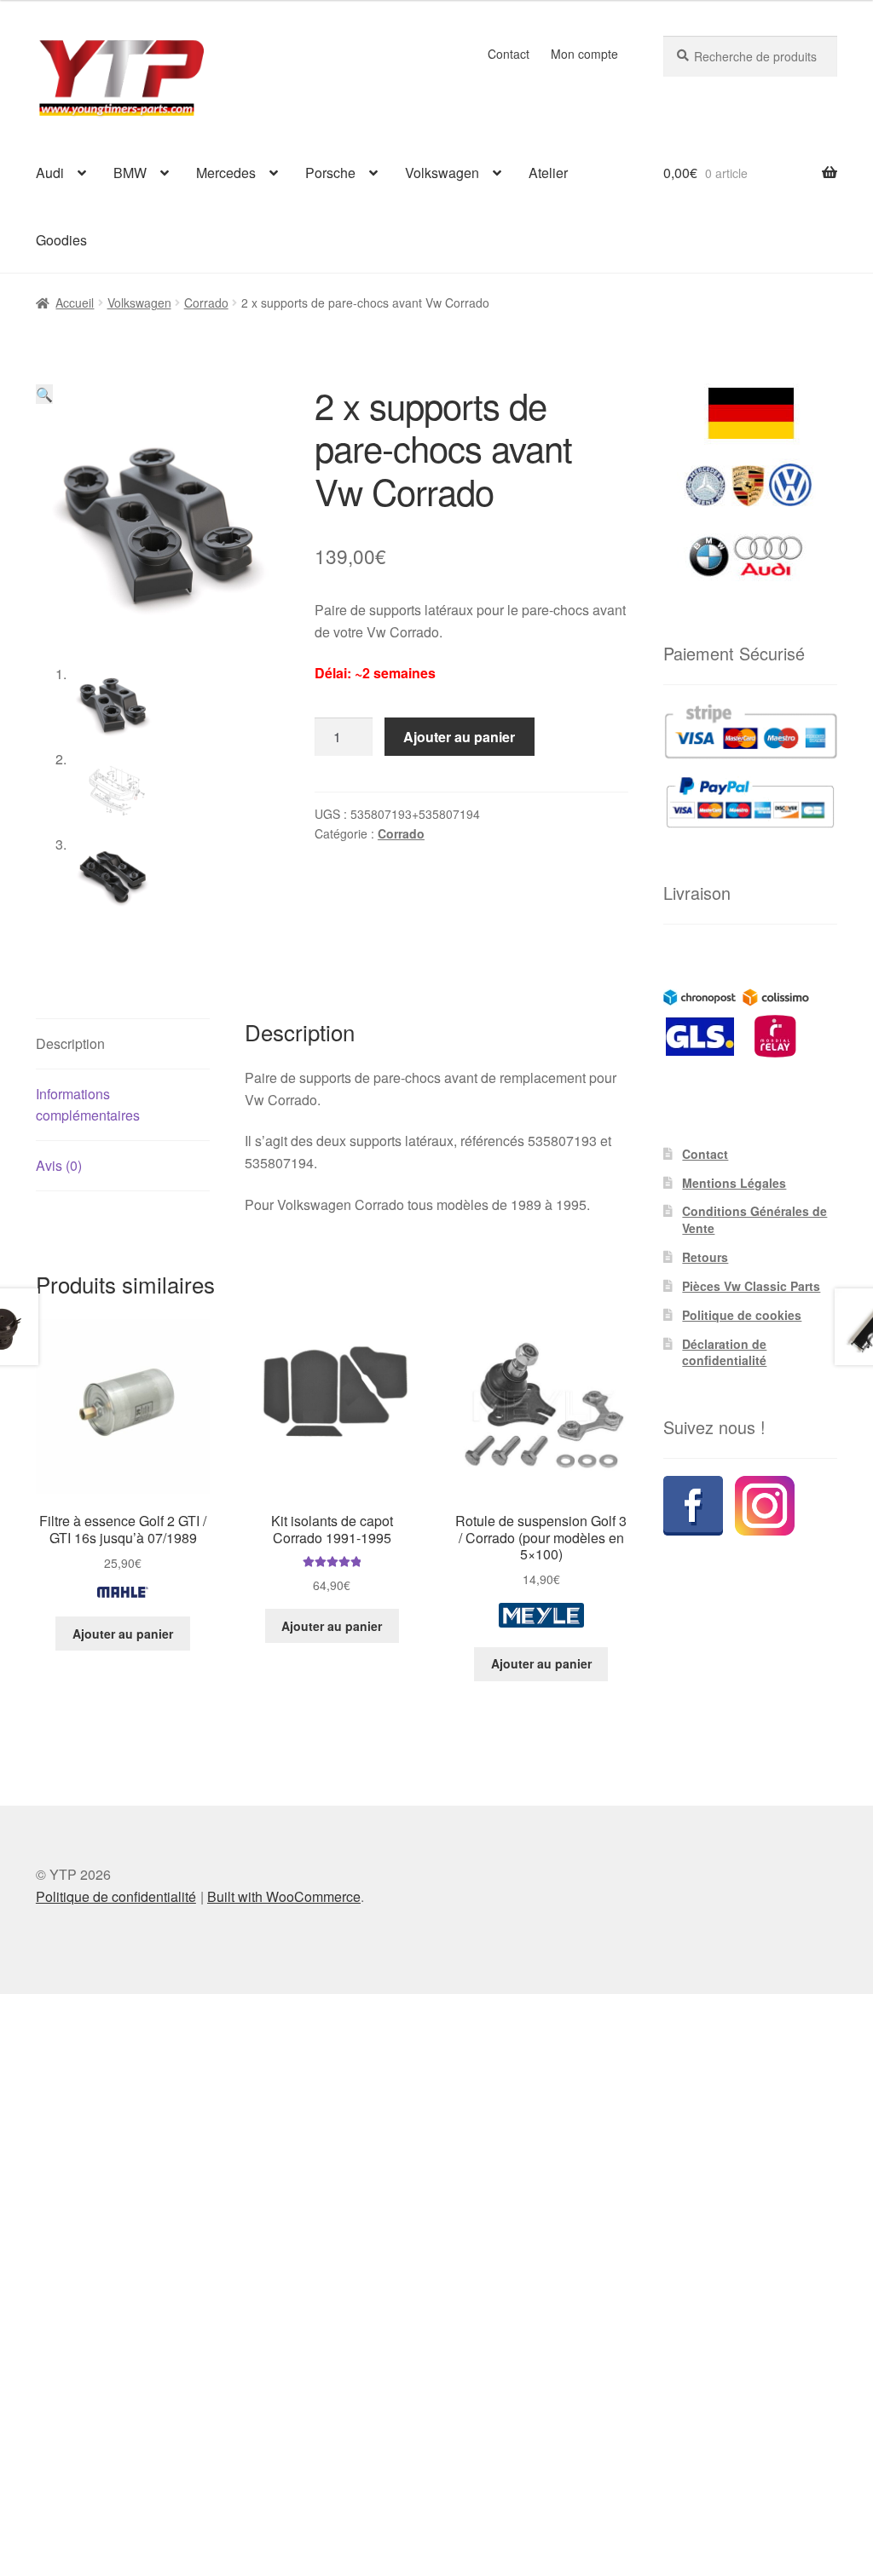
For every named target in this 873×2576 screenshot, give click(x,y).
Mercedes (226, 173)
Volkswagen (442, 173)
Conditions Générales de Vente (754, 1219)
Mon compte (584, 54)
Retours (705, 1257)
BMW (130, 173)
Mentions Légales (734, 1183)
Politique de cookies (742, 1315)
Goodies (61, 240)
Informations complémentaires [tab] (88, 1105)
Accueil (75, 303)
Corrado (206, 303)
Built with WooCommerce (284, 1896)
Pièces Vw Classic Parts (751, 1286)
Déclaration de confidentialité (724, 1352)
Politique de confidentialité (116, 1896)
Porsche (330, 173)
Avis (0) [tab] (59, 1165)
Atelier (548, 173)
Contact (509, 54)
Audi (50, 173)
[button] (44, 394)
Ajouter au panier (459, 737)
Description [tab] (70, 1043)
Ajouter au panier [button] (123, 1634)
